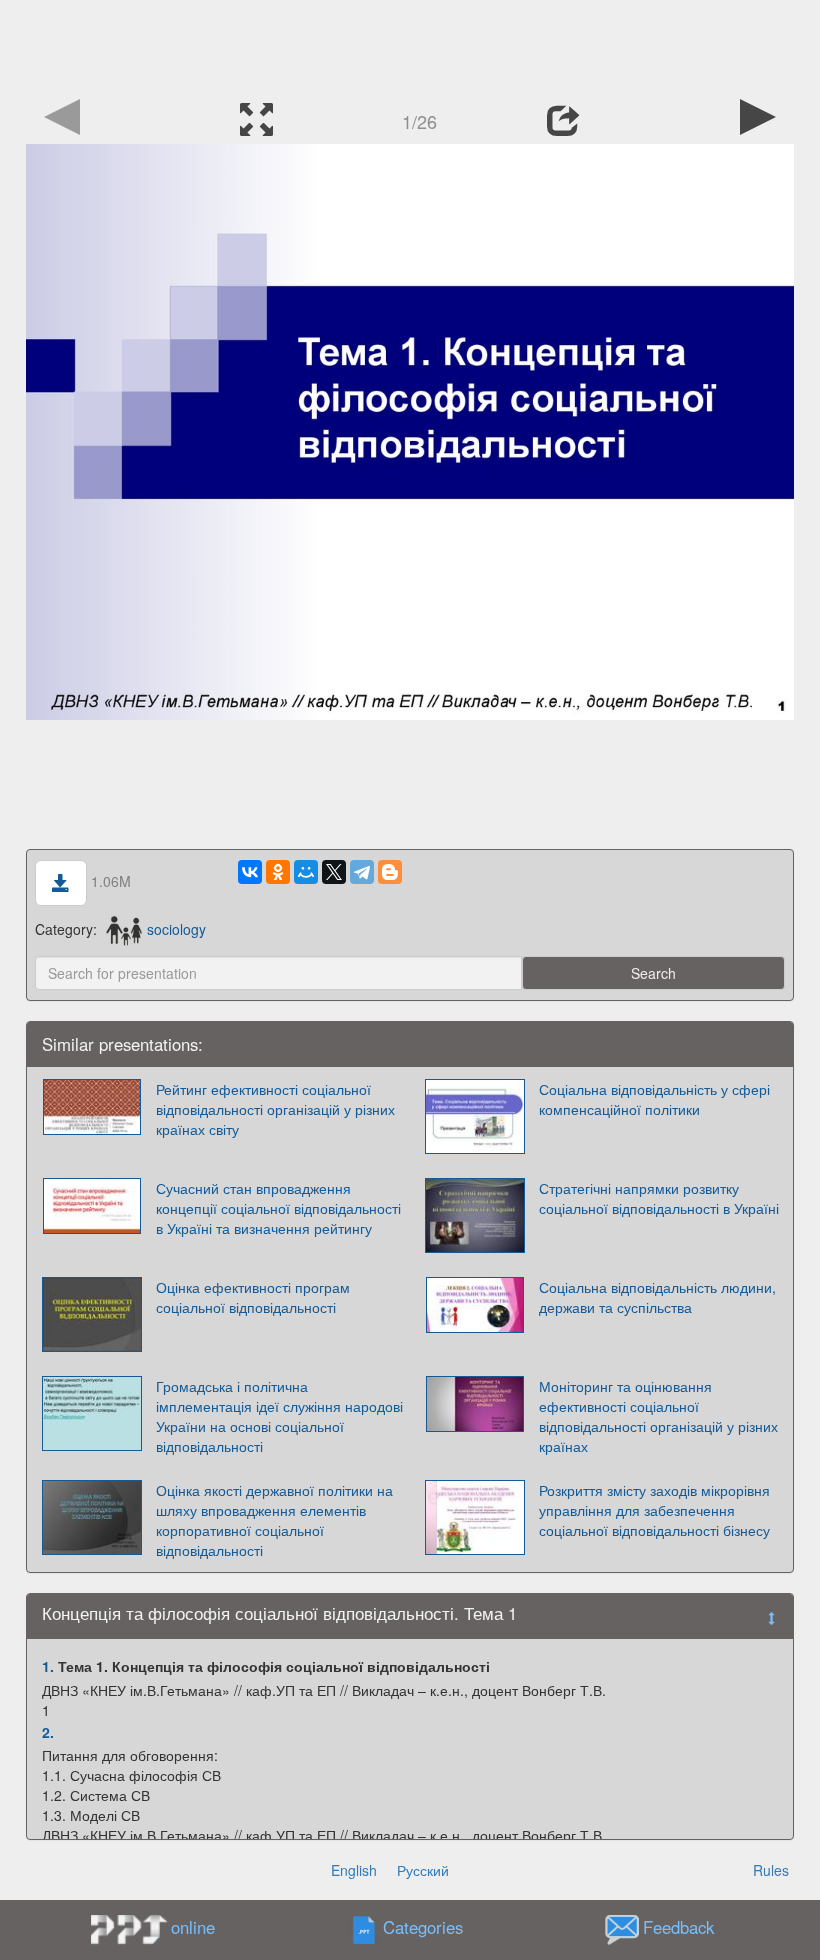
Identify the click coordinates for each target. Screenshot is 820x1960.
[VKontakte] (250, 872)
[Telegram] (362, 872)
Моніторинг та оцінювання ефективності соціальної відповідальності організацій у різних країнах (658, 1416)
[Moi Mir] (306, 872)
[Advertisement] (410, 45)
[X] (334, 872)
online (193, 1927)
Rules (771, 1870)
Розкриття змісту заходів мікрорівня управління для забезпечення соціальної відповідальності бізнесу (654, 1510)
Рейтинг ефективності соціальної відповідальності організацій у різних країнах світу (275, 1109)
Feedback (678, 1928)
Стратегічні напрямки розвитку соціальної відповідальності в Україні (659, 1198)
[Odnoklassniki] (278, 872)
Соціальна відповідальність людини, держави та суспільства (657, 1297)
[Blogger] (390, 872)
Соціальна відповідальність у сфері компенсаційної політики (654, 1099)
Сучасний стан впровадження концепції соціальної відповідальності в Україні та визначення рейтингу (278, 1208)
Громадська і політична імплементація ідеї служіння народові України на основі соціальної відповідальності (279, 1416)
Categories (423, 1928)
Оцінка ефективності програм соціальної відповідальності (253, 1297)
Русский (423, 1870)
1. (48, 1666)
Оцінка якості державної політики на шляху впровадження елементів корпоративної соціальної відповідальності (274, 1520)
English (354, 1870)
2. (48, 1732)
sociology (176, 929)
